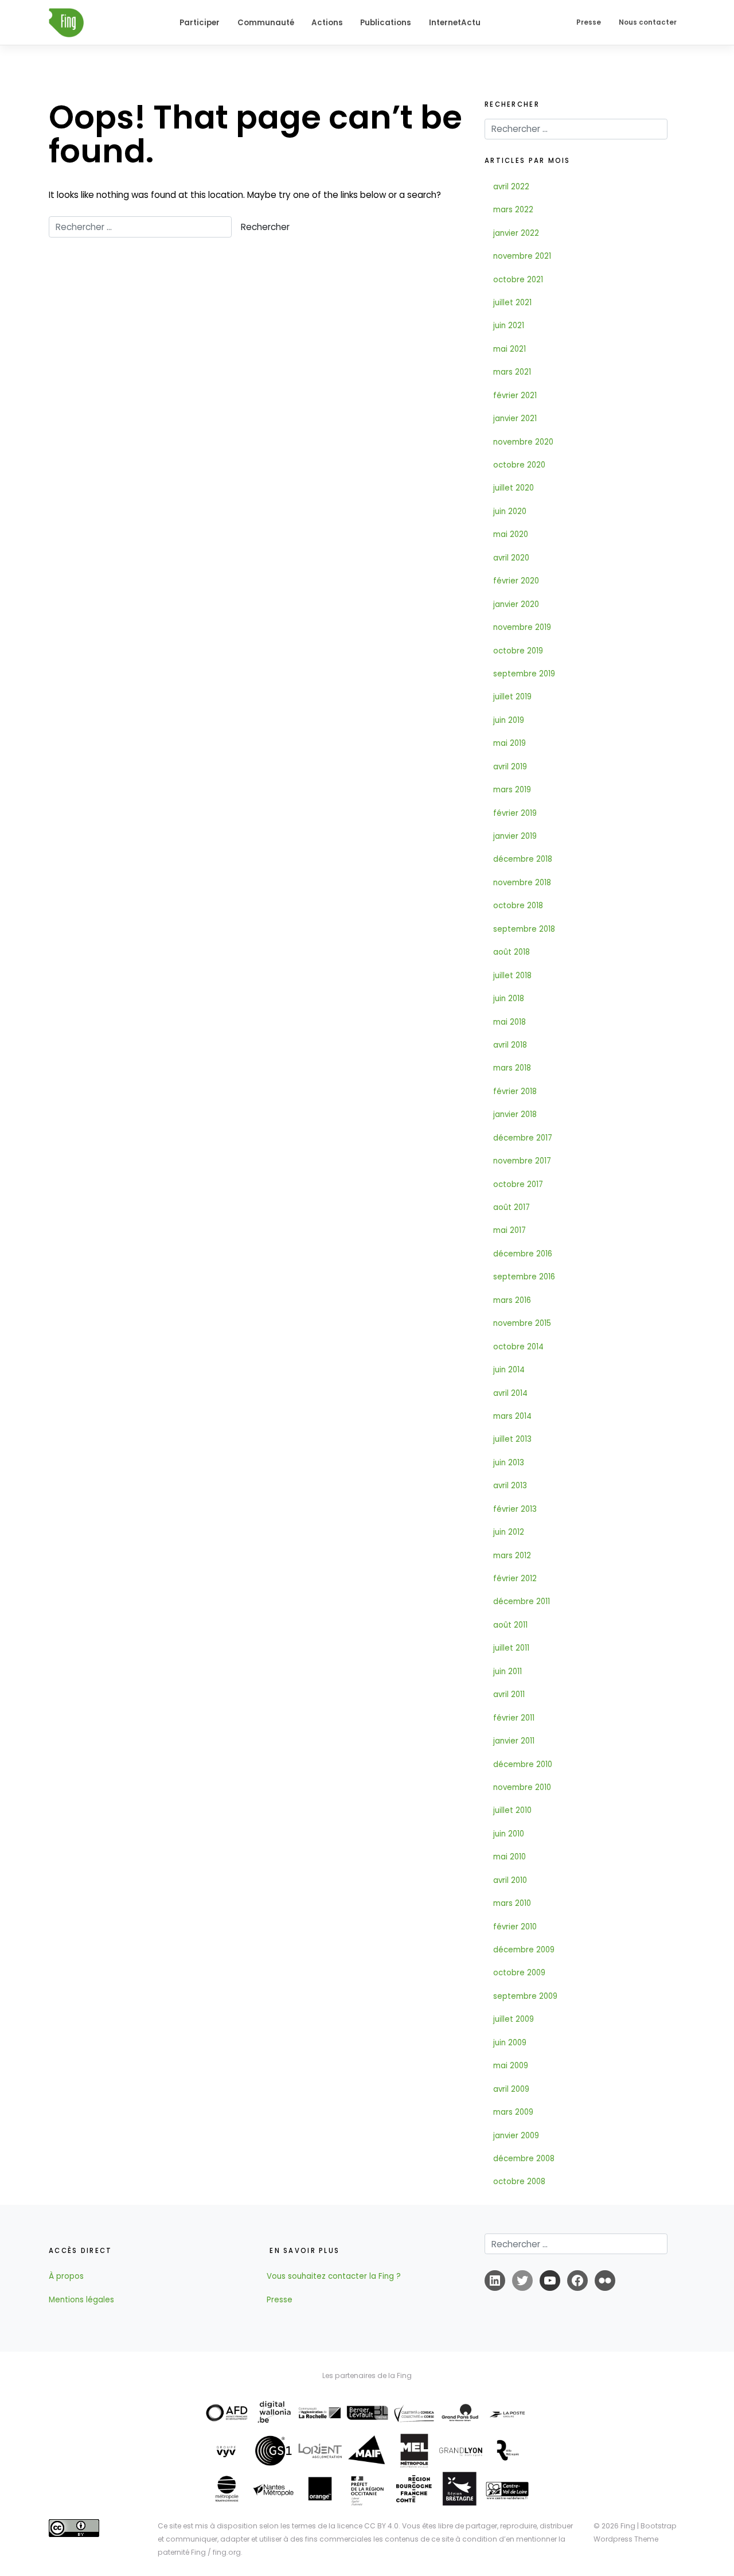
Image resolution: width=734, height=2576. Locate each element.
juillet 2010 (512, 1810)
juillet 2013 (512, 1439)
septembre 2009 (525, 1996)
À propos (66, 2276)
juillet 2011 (511, 1648)
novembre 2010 (522, 1787)
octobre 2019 (518, 651)
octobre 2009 (519, 1973)
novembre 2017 (522, 1161)
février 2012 (515, 1579)
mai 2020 (511, 534)
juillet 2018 (512, 976)
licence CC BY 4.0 (368, 2526)
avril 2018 (510, 1045)
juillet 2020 (514, 488)
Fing (628, 2526)
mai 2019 (509, 743)
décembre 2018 (523, 859)
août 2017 (512, 1207)
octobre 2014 (518, 1347)
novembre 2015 (522, 1323)
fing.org (227, 2552)
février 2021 (515, 396)
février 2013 (515, 1509)
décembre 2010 (523, 1764)
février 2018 (515, 1092)
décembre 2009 (524, 1950)
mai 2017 (509, 1230)
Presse (589, 22)
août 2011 (510, 1625)
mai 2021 (509, 349)
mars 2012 (512, 1556)
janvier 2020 (516, 604)
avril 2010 (510, 1880)
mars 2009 (513, 2112)
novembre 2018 (522, 883)
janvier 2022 (516, 233)
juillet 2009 (514, 2019)
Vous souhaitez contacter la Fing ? (334, 2276)
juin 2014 (509, 1370)
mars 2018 (512, 1068)
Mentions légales (81, 2300)
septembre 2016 (524, 1277)
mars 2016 (512, 1300)
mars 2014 (512, 1416)
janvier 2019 (515, 836)
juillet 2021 (512, 303)
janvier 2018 (515, 1114)
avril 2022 (511, 187)
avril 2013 (510, 1486)
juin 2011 (507, 1672)
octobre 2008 (519, 2182)
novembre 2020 (523, 442)
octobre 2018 (518, 906)
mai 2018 (509, 1022)
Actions (327, 23)
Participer (200, 23)
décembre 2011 (522, 1602)
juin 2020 (510, 511)
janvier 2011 (514, 1741)
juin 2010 (509, 1834)
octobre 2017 (518, 1184)
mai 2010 (509, 1857)
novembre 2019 (522, 627)
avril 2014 (510, 1393)
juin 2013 (509, 1463)
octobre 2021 (518, 280)
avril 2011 (509, 1694)
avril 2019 (510, 767)
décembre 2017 (523, 1138)
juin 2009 (510, 2043)
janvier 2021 (515, 419)
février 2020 (516, 581)
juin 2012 (509, 1532)
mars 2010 (512, 1903)
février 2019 (515, 813)
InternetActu (455, 23)
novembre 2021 (522, 256)
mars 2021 (512, 372)
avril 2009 (511, 2089)
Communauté (266, 23)
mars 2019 (512, 790)
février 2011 (514, 1718)
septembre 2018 (524, 929)
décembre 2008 (524, 2159)
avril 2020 (511, 558)
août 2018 (512, 952)
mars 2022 (513, 210)
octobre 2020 (519, 465)
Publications (386, 23)
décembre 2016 (523, 1254)
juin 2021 (509, 326)
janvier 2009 (516, 2136)
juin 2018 (509, 999)
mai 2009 (511, 2066)
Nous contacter (648, 22)
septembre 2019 (524, 674)
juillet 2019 (512, 697)
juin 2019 (509, 720)
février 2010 (515, 1927)
